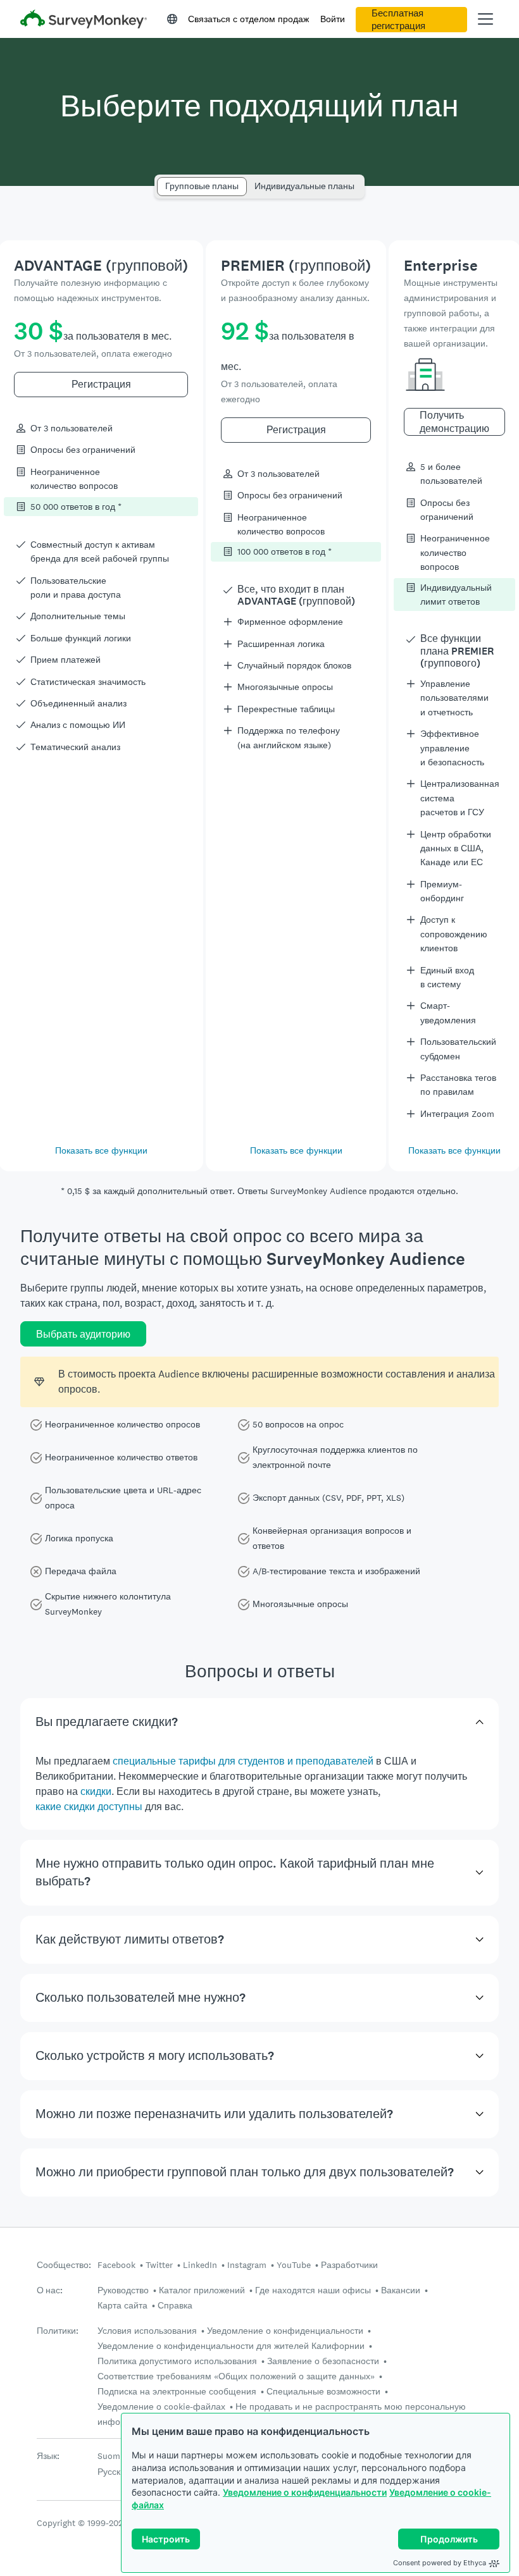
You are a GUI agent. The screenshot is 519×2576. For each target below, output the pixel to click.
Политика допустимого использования (177, 2361)
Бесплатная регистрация (398, 20)
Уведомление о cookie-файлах (161, 2407)
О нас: (50, 2290)
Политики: (58, 2331)
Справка (175, 2305)
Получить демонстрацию (454, 422)
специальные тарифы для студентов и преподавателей (243, 1761)
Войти (333, 19)
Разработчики (349, 2265)
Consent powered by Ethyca (440, 2563)
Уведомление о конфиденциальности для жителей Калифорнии (231, 2346)
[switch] (161, 181)
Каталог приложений (202, 2290)
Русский (114, 2472)
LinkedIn (200, 2265)
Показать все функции (101, 1150)
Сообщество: (64, 2265)
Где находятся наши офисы (313, 2290)
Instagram (247, 2265)
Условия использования (147, 2331)
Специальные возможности (323, 2391)
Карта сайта (122, 2305)
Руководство (123, 2290)
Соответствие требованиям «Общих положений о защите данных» (236, 2376)
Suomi (110, 2456)
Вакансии (401, 2290)
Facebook (116, 2265)
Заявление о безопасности (323, 2361)
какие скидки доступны (89, 1807)
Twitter (159, 2265)
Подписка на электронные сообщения (177, 2391)
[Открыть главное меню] (485, 19)
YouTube (294, 2265)
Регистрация (101, 384)
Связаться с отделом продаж (248, 19)
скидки (96, 1791)
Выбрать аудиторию (83, 1334)
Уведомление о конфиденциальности (305, 2492)
